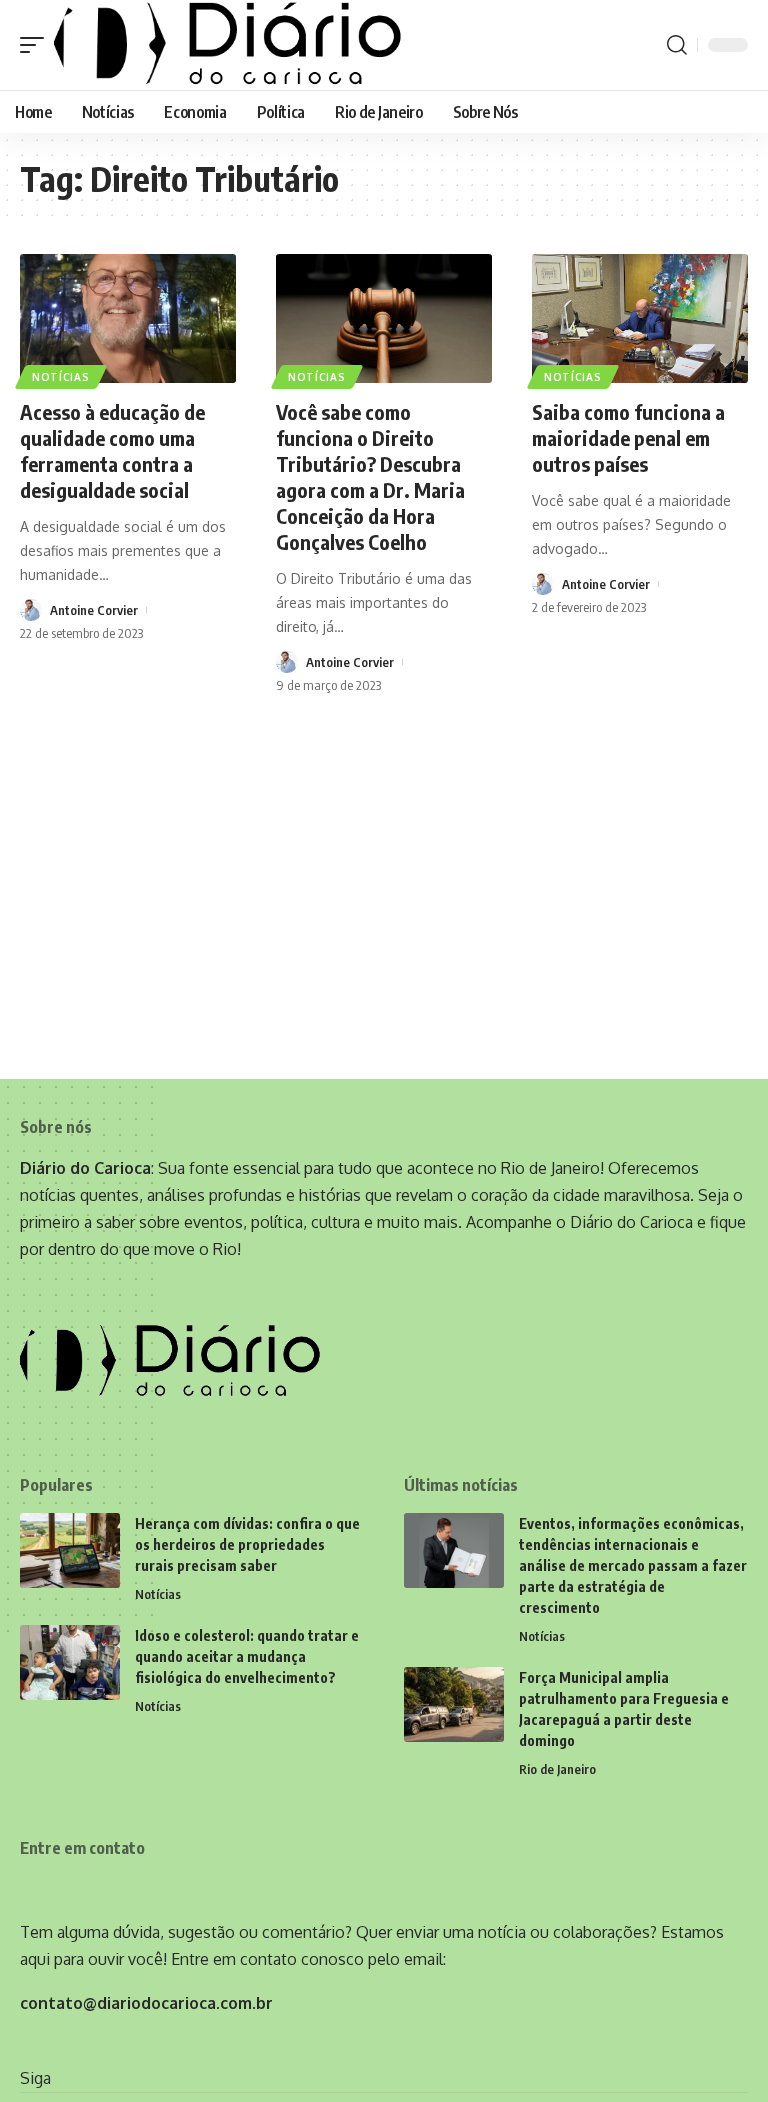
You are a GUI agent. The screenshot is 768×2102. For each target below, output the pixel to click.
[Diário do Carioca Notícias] (228, 45)
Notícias (61, 377)
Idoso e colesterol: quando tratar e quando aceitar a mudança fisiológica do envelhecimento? (247, 1656)
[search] (677, 45)
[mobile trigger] (37, 45)
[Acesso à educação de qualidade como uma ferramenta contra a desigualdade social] (128, 319)
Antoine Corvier (94, 610)
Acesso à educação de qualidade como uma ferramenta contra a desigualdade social (112, 450)
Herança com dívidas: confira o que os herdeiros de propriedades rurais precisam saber (247, 1544)
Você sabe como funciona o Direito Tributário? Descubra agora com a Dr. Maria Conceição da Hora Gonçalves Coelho (370, 476)
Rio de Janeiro (557, 1769)
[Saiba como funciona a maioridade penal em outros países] (640, 319)
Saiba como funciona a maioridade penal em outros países (628, 437)
